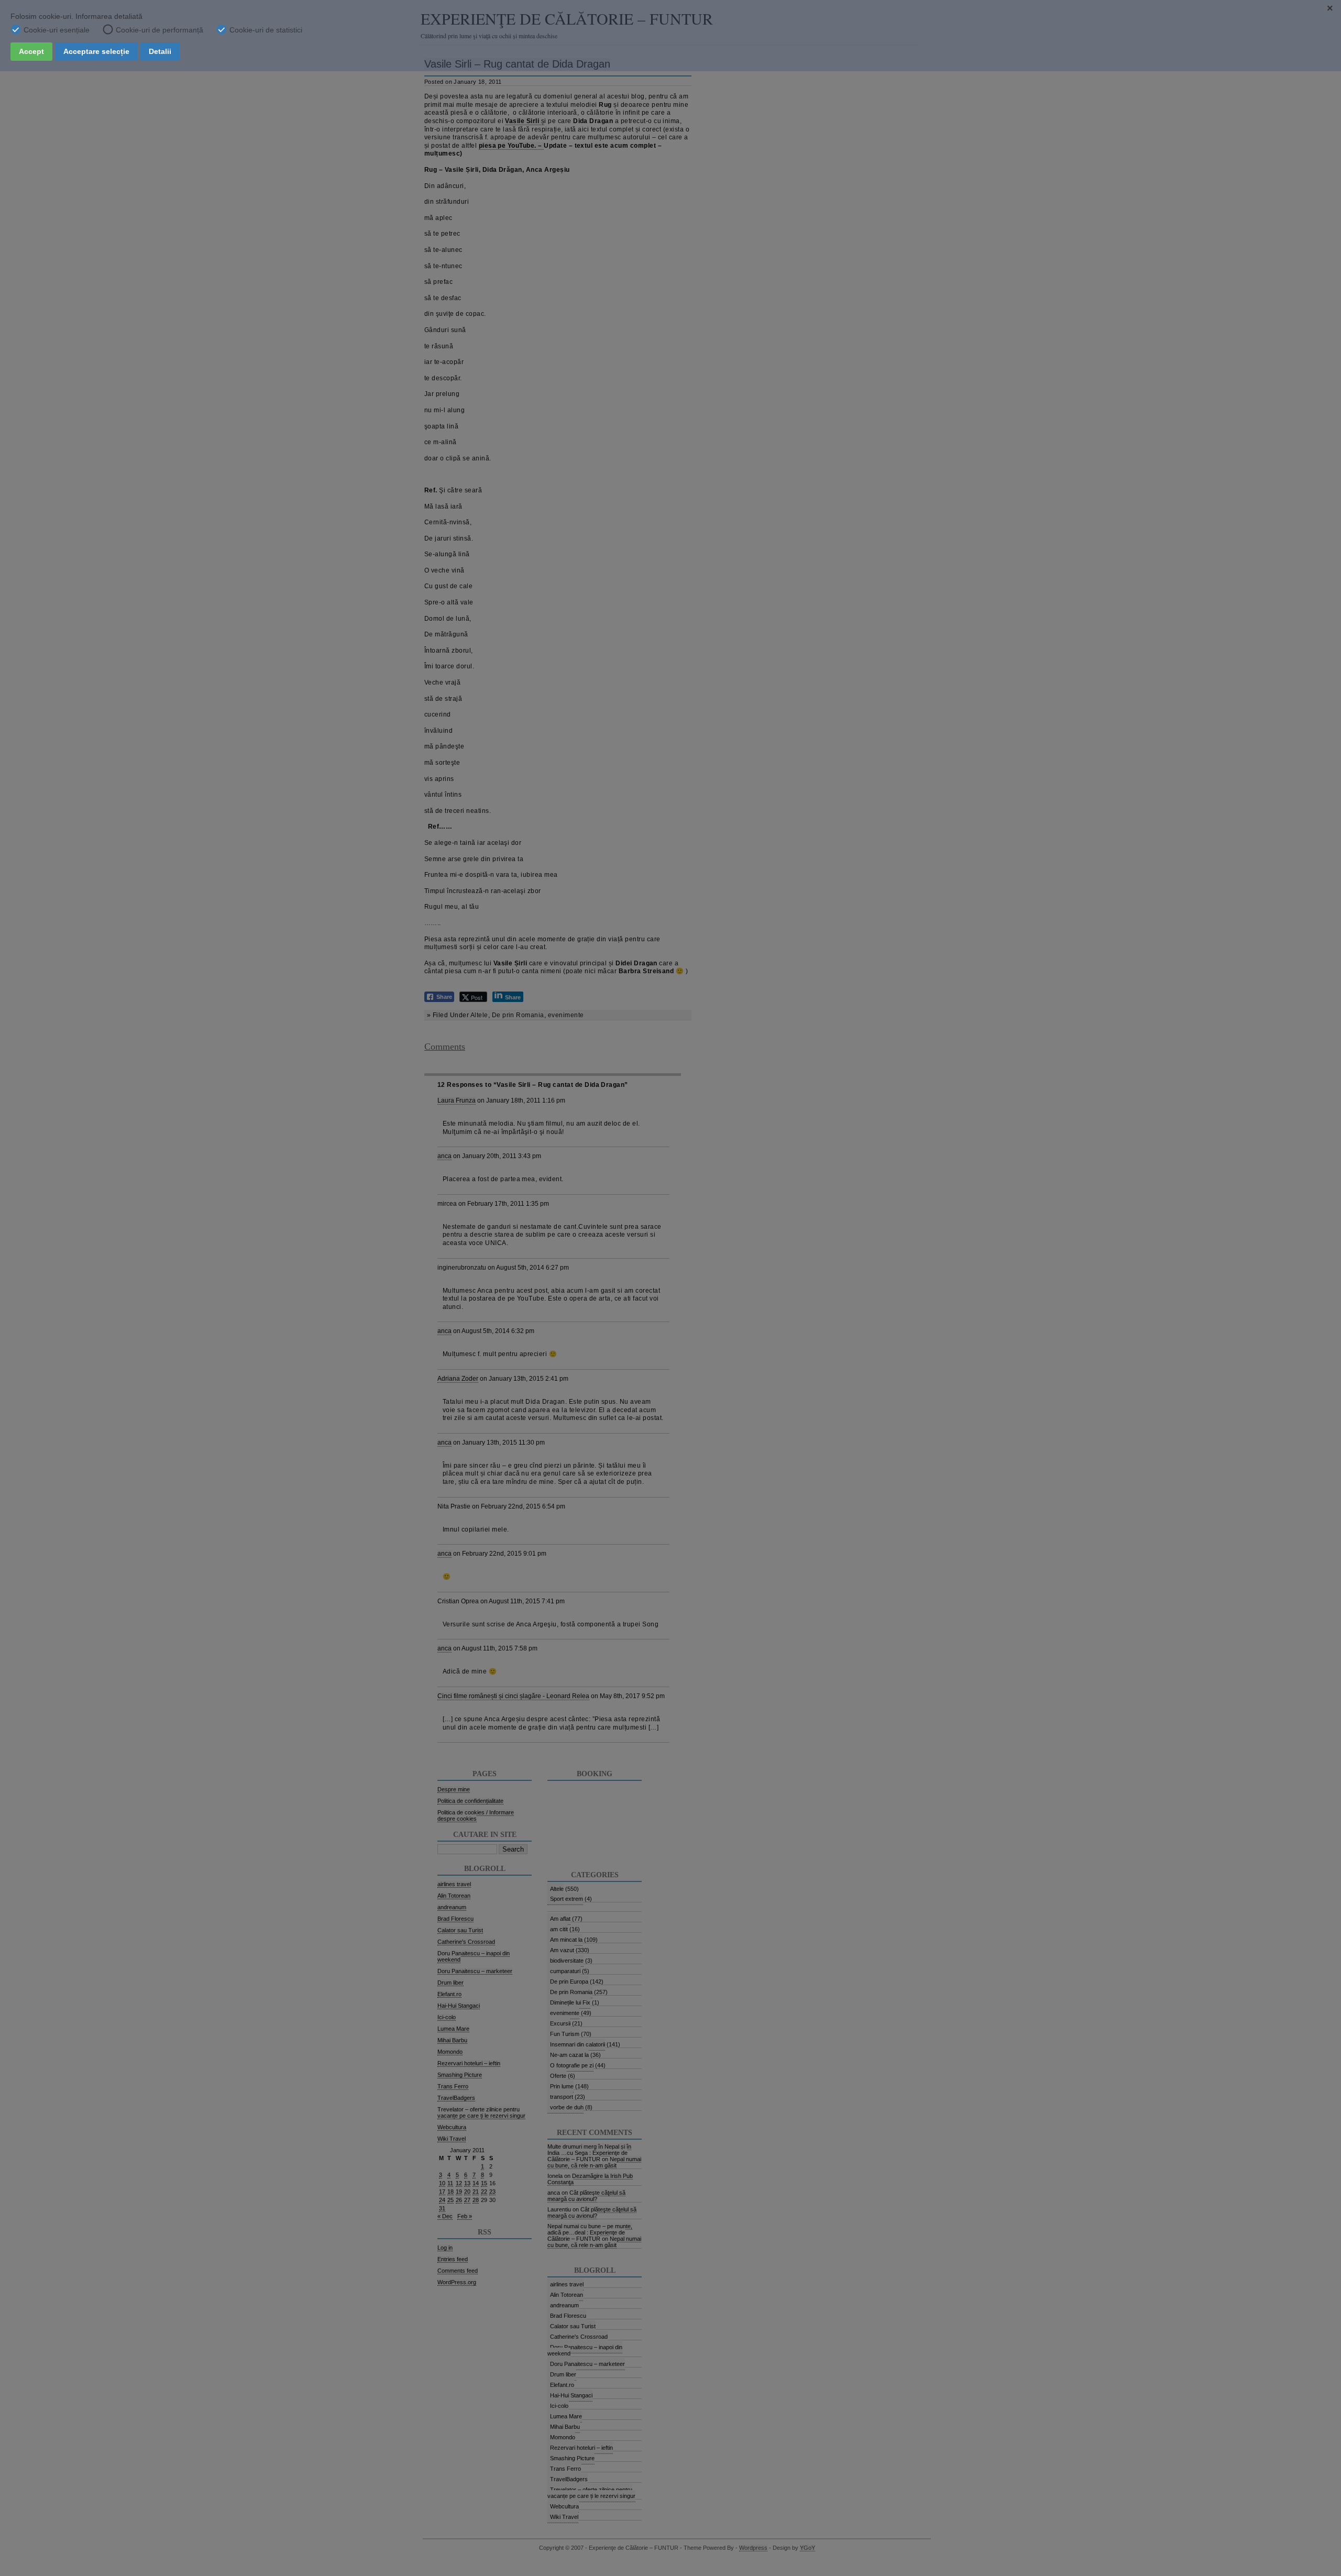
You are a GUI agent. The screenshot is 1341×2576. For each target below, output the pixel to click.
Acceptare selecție (96, 51)
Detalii (160, 51)
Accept (31, 51)
